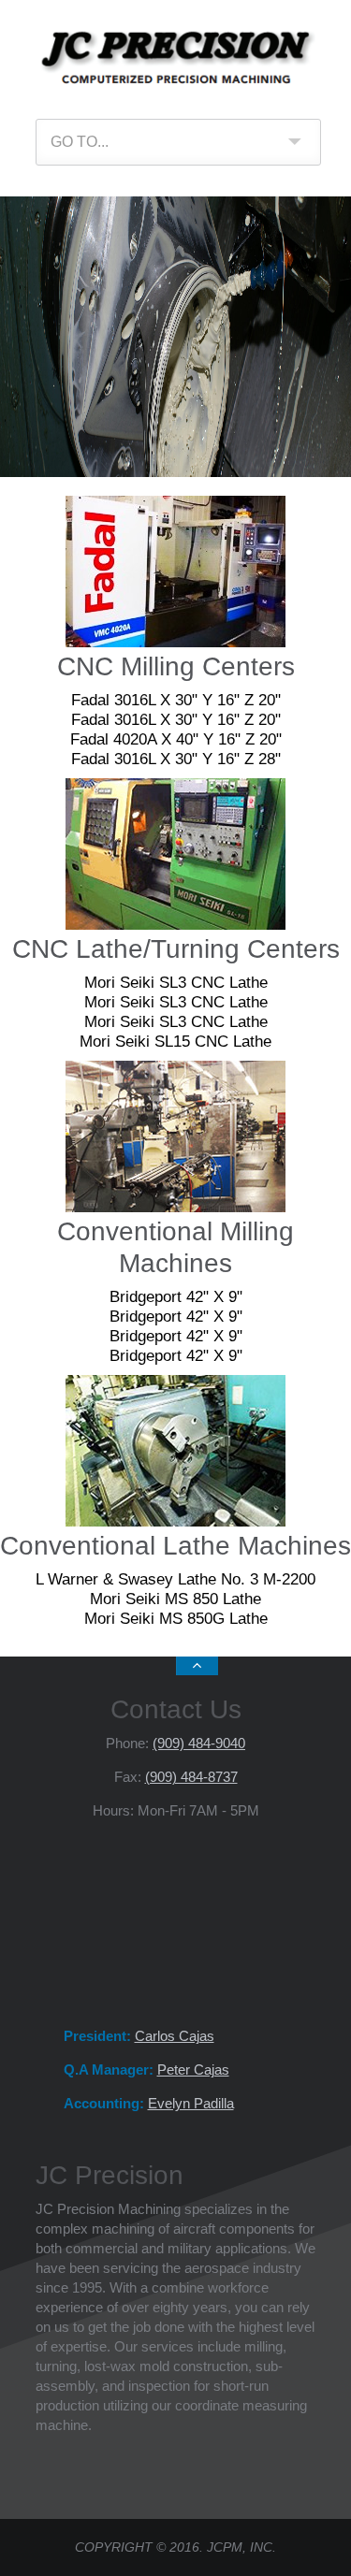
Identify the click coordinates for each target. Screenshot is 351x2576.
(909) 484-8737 (191, 1777)
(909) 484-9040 (199, 1743)
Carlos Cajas (175, 2036)
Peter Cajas (193, 2069)
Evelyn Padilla (191, 2103)
